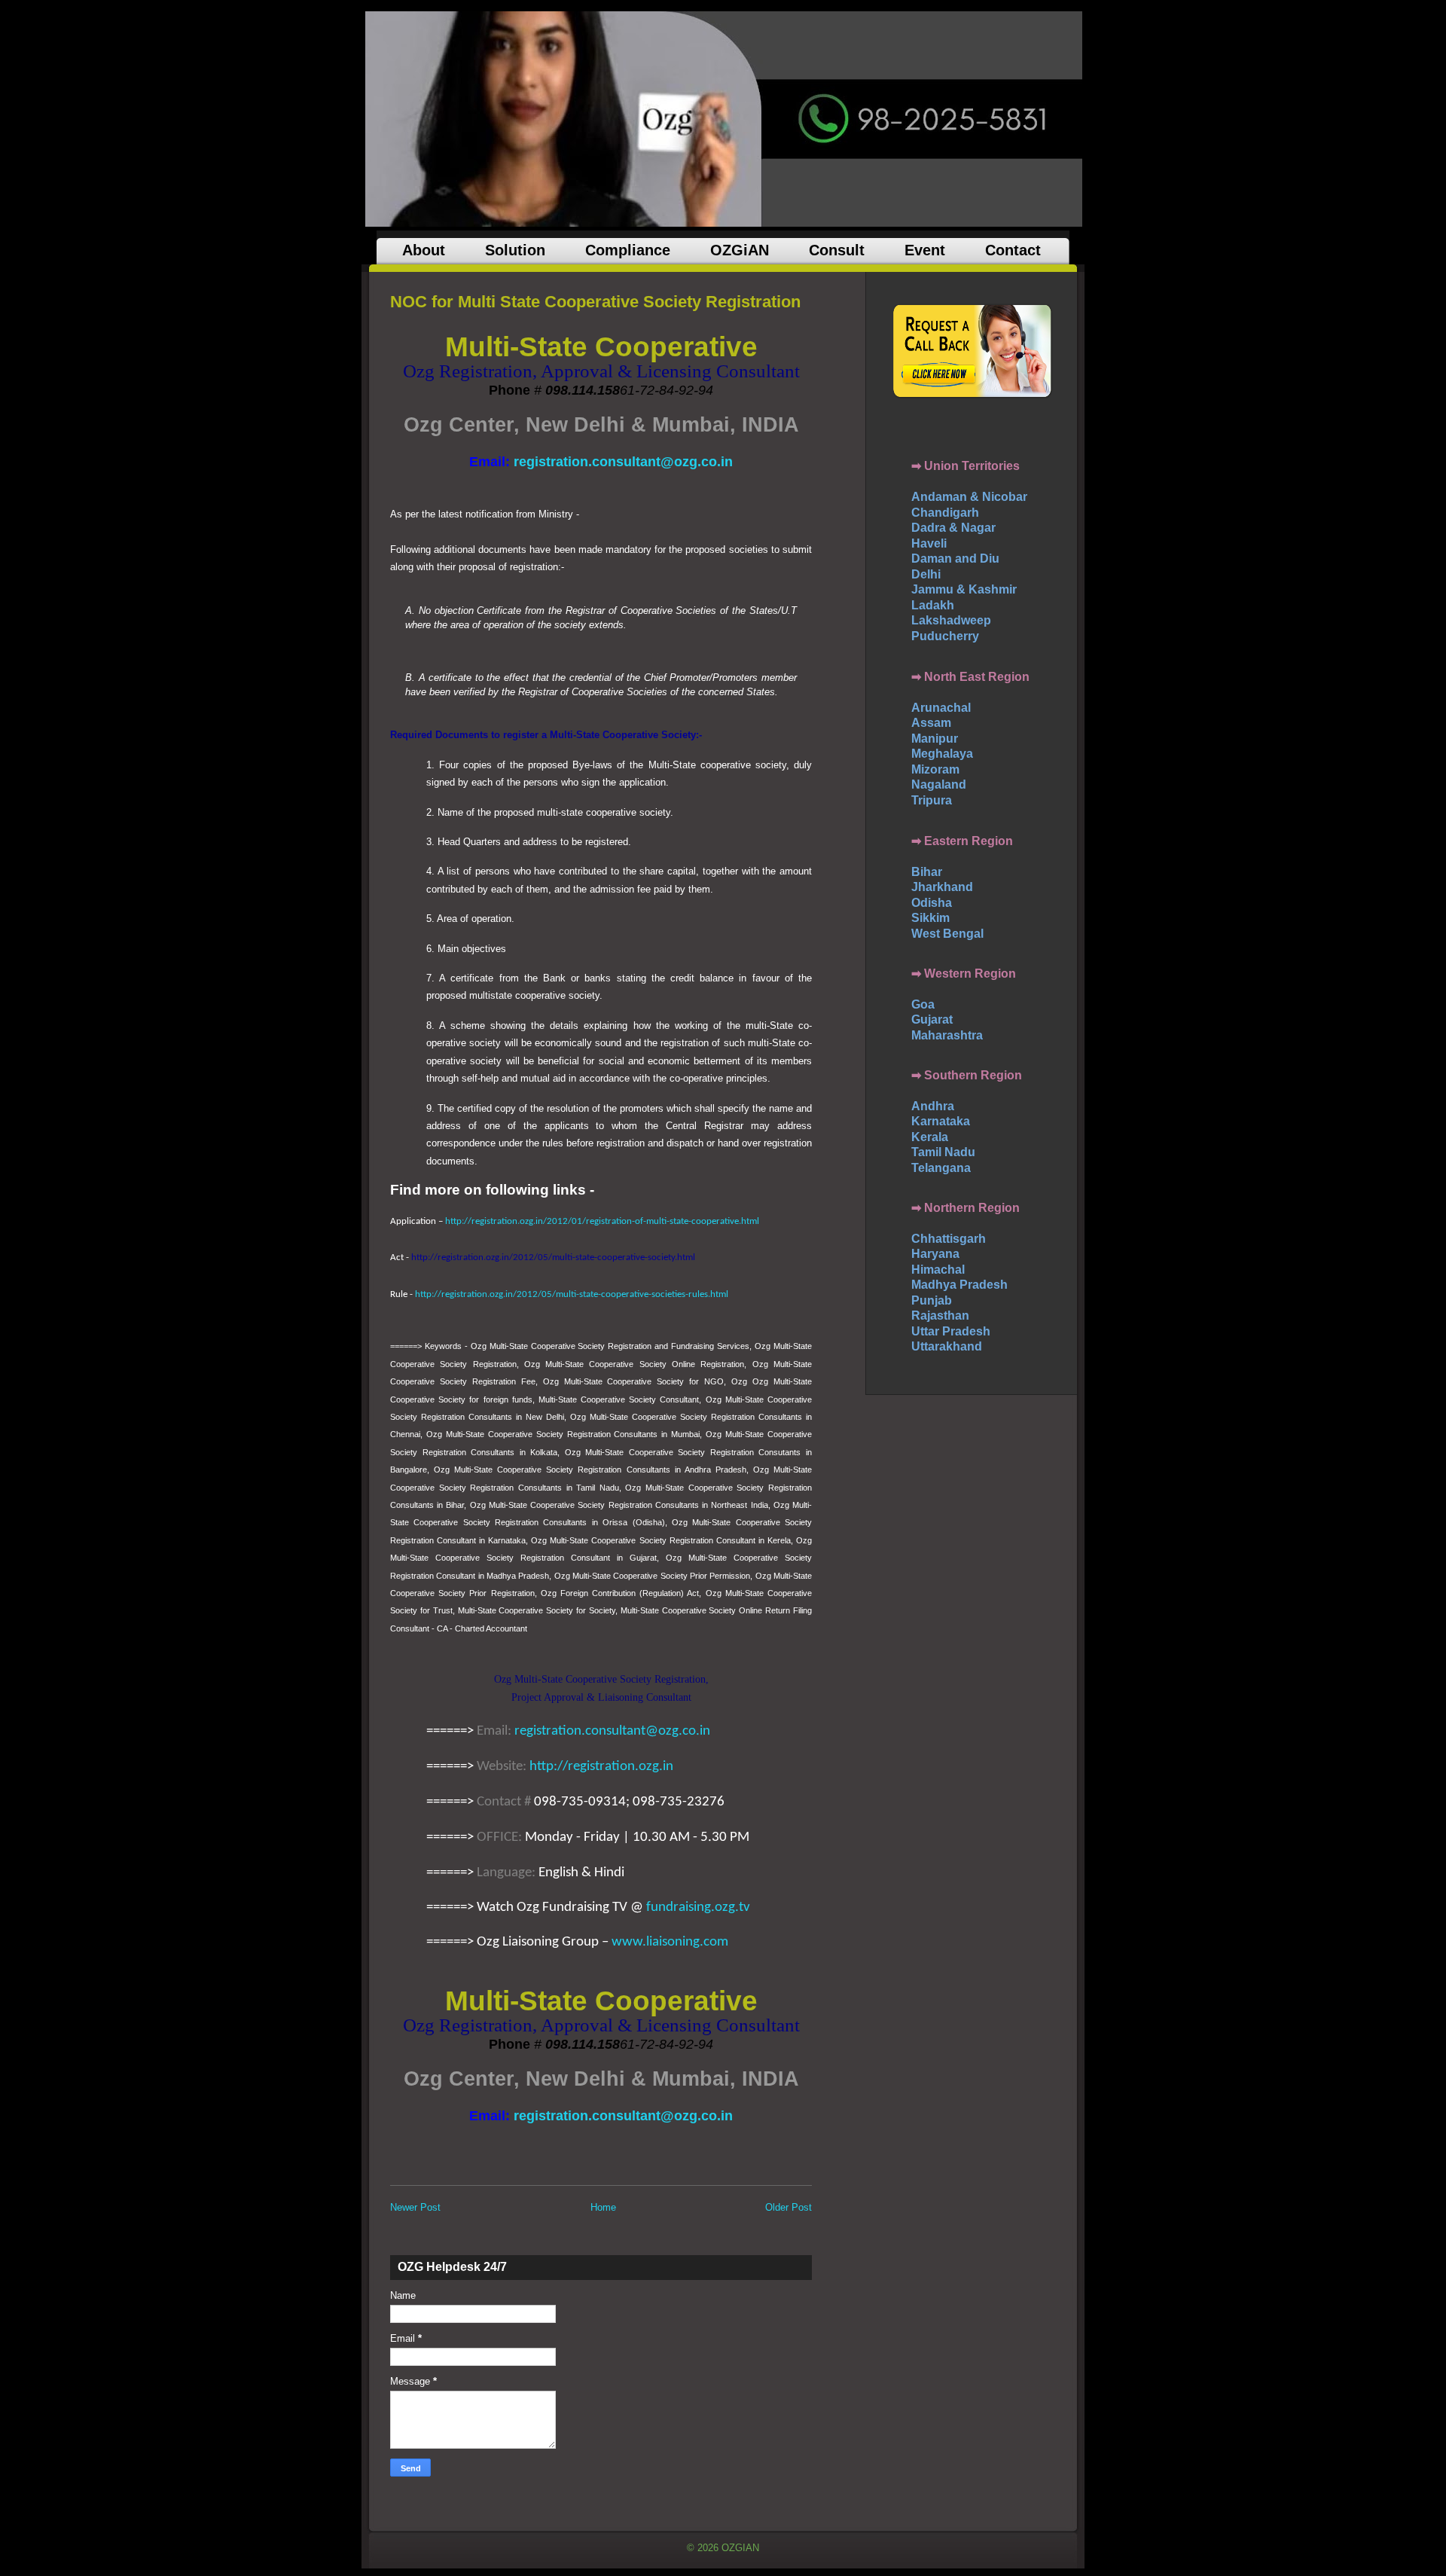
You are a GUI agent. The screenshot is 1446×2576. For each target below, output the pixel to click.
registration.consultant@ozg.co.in (612, 1731)
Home (603, 2207)
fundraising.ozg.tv (698, 1908)
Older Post (789, 2207)
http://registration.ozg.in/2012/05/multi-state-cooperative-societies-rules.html (572, 1294)
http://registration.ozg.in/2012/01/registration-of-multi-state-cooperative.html (602, 1221)
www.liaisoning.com (670, 1942)
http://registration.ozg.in (601, 1767)
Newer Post (415, 2207)
